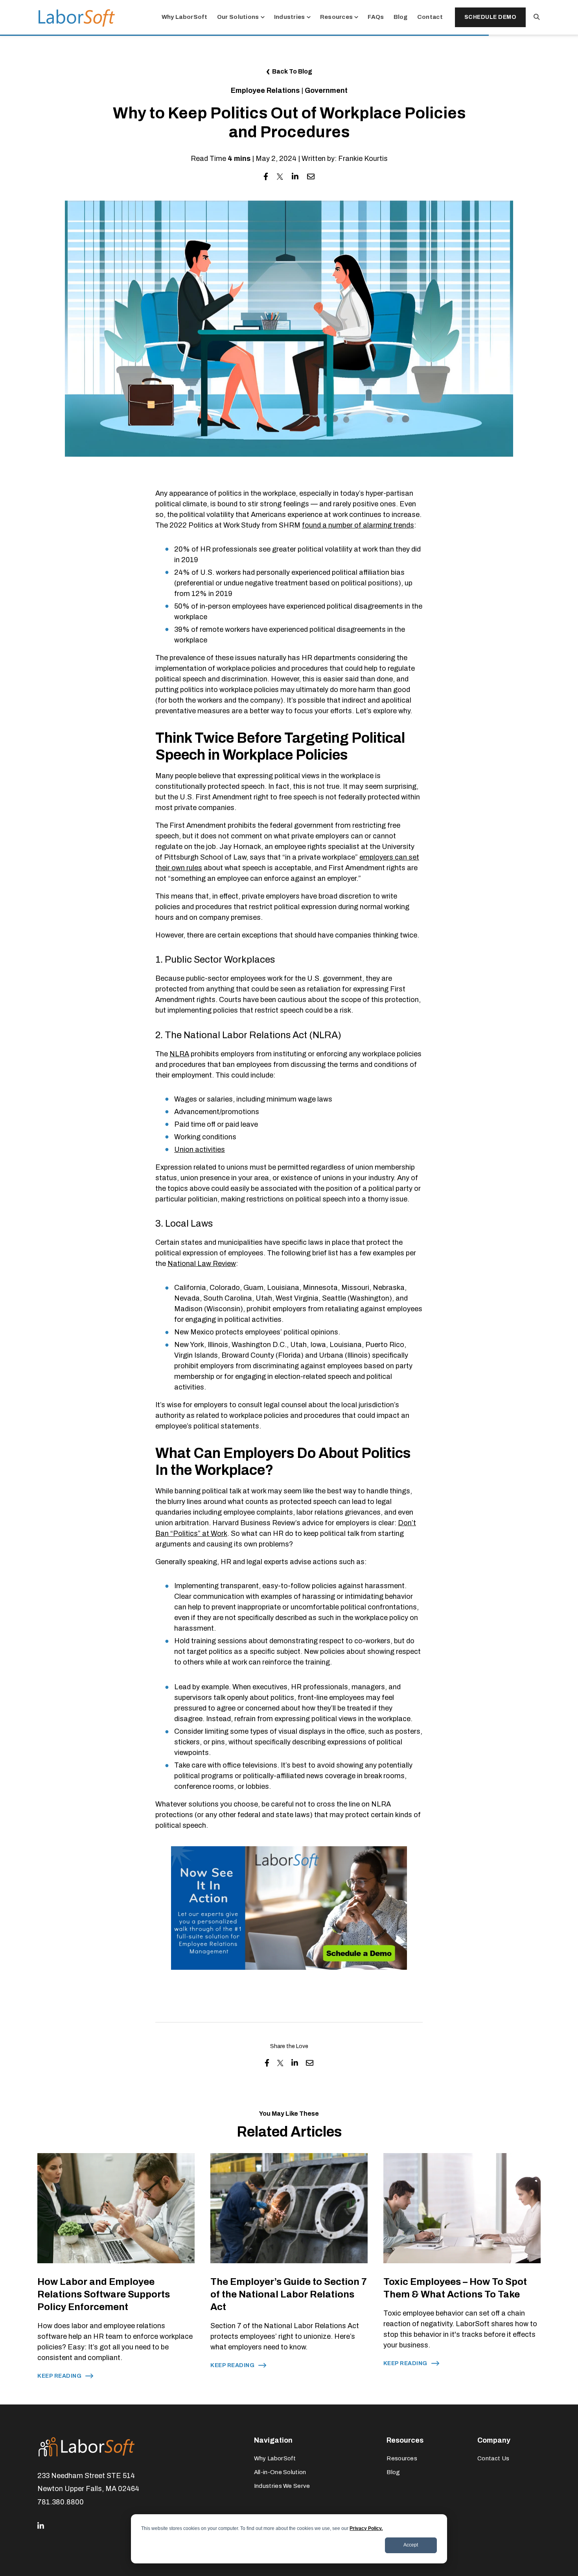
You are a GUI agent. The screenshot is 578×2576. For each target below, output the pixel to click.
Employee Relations (265, 90)
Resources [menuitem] (402, 2458)
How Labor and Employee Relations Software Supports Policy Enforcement (104, 2294)
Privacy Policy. (366, 2528)
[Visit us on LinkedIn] (41, 2526)
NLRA (179, 1054)
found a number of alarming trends (358, 525)
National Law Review (202, 1264)
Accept (411, 2545)
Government (326, 90)
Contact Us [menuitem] (493, 2458)
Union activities (200, 1150)
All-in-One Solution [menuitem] (280, 2472)
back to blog (292, 71)
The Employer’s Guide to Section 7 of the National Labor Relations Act (289, 2294)
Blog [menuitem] (393, 2472)
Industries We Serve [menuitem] (282, 2486)
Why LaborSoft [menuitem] (275, 2458)
